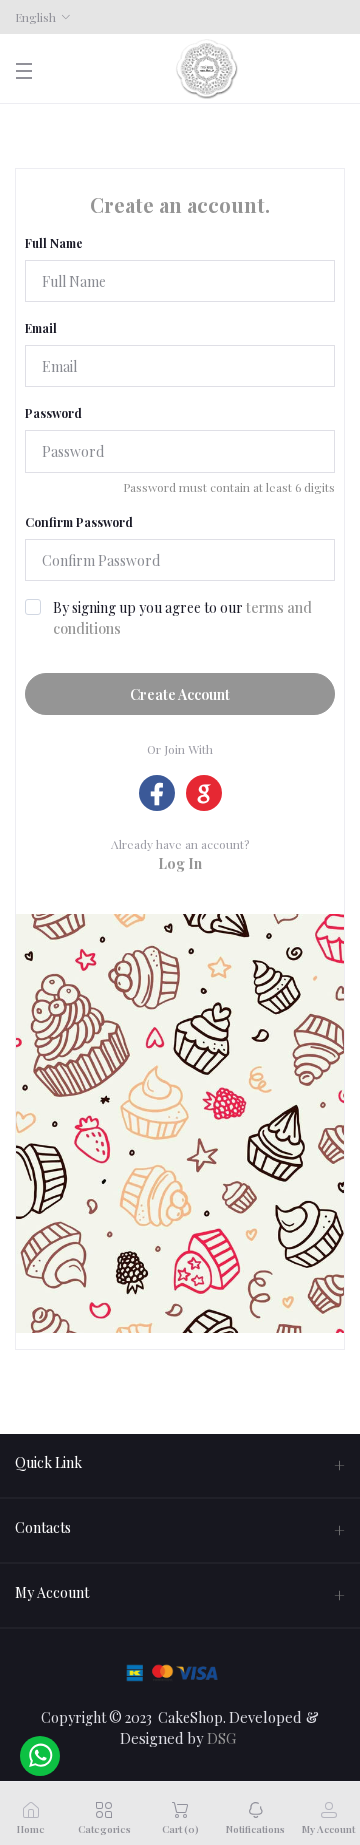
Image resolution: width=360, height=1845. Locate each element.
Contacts (43, 1527)
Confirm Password (79, 522)
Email (41, 328)
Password (53, 413)
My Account (52, 1592)
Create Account (180, 694)
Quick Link (48, 1462)
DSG (221, 1738)
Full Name (54, 243)
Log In (180, 863)
